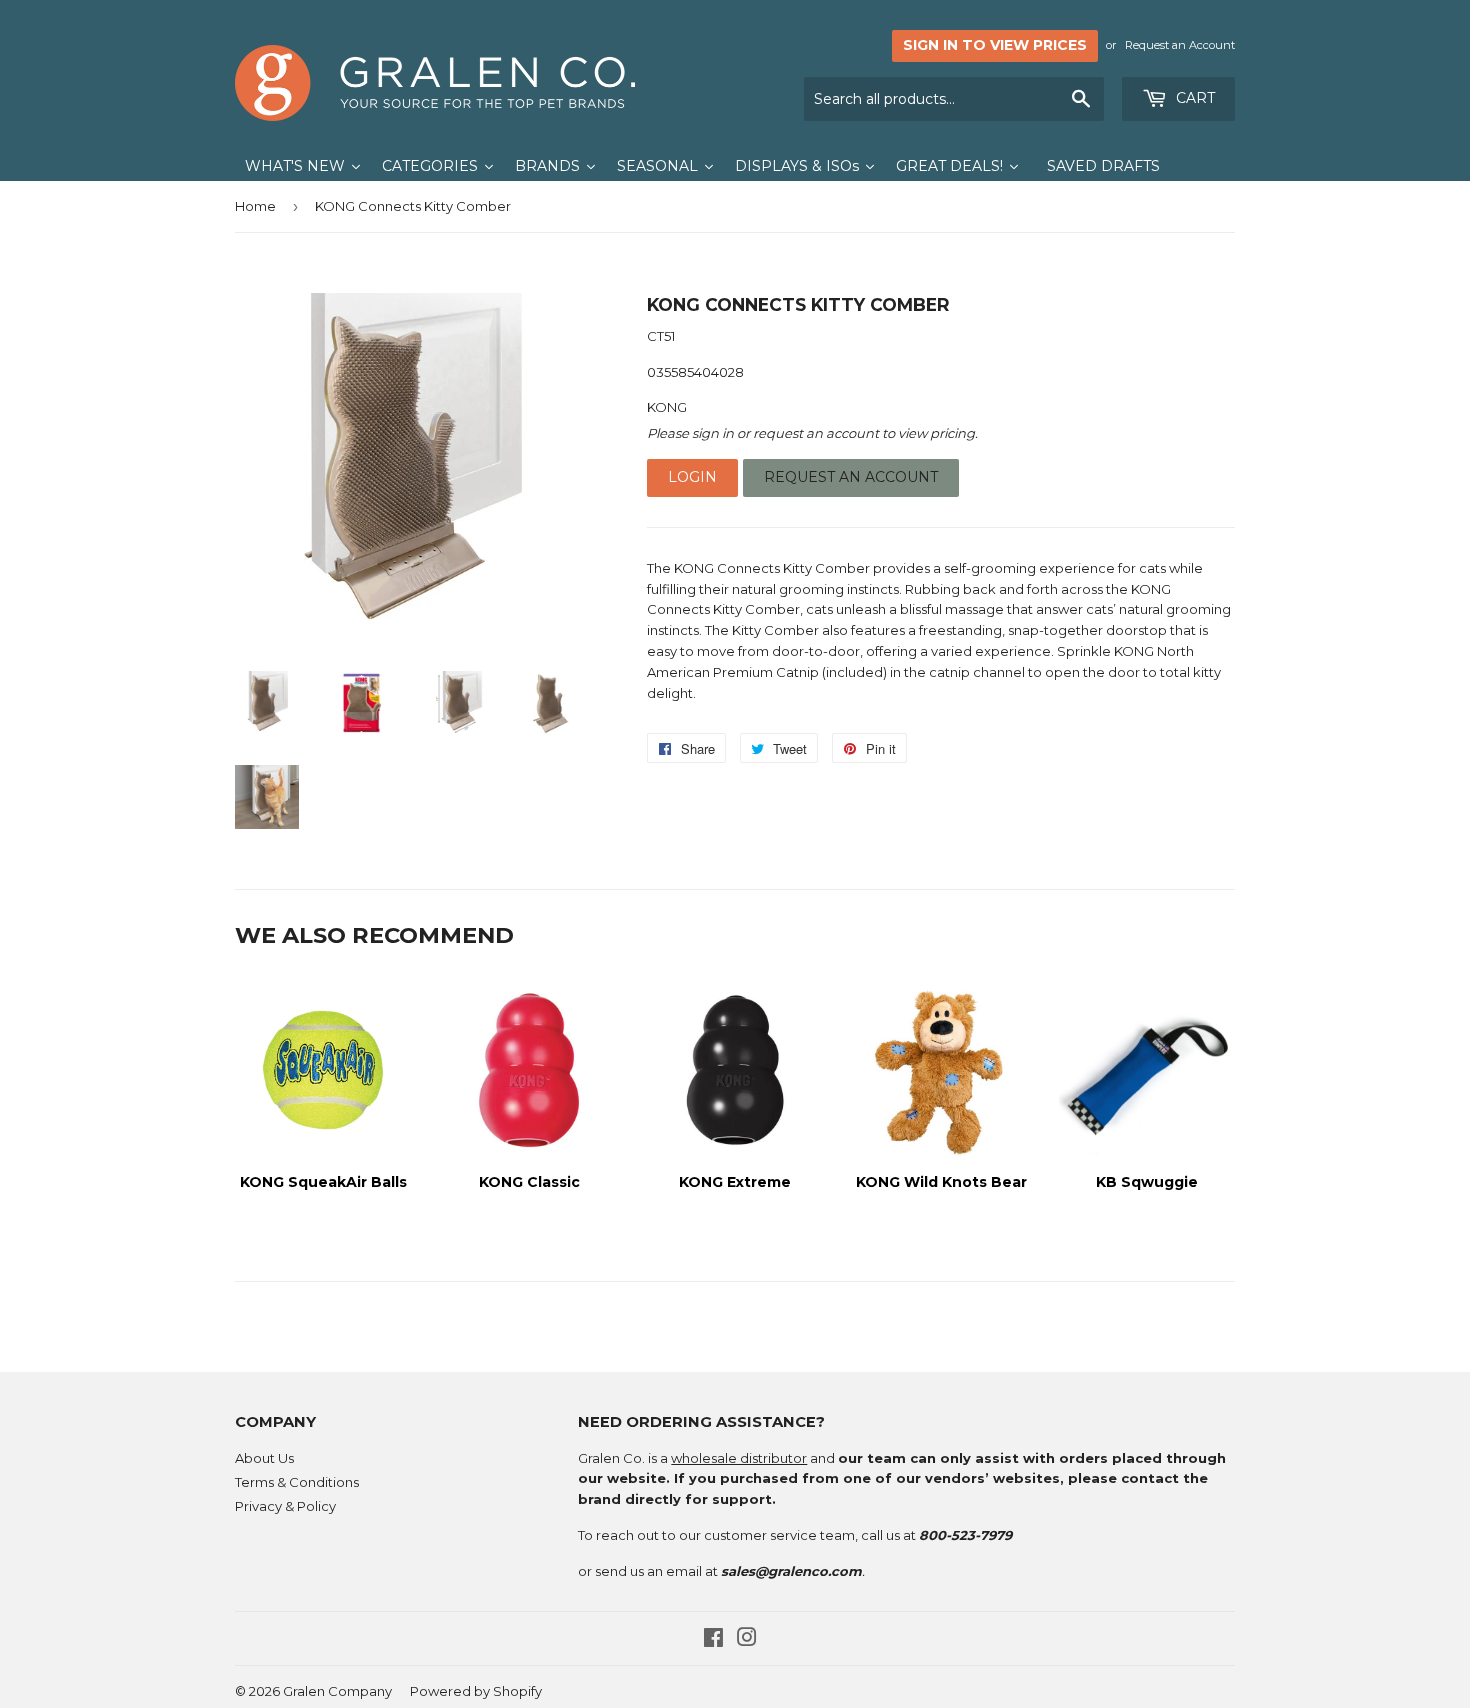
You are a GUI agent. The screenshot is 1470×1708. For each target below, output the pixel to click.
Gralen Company (337, 1691)
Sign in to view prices (995, 45)
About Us (264, 1458)
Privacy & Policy (285, 1506)
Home (255, 206)
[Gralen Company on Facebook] (713, 1640)
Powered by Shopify (476, 1691)
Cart (1193, 98)
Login (692, 477)
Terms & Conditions (297, 1482)
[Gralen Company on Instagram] (747, 1640)
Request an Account (1180, 45)
